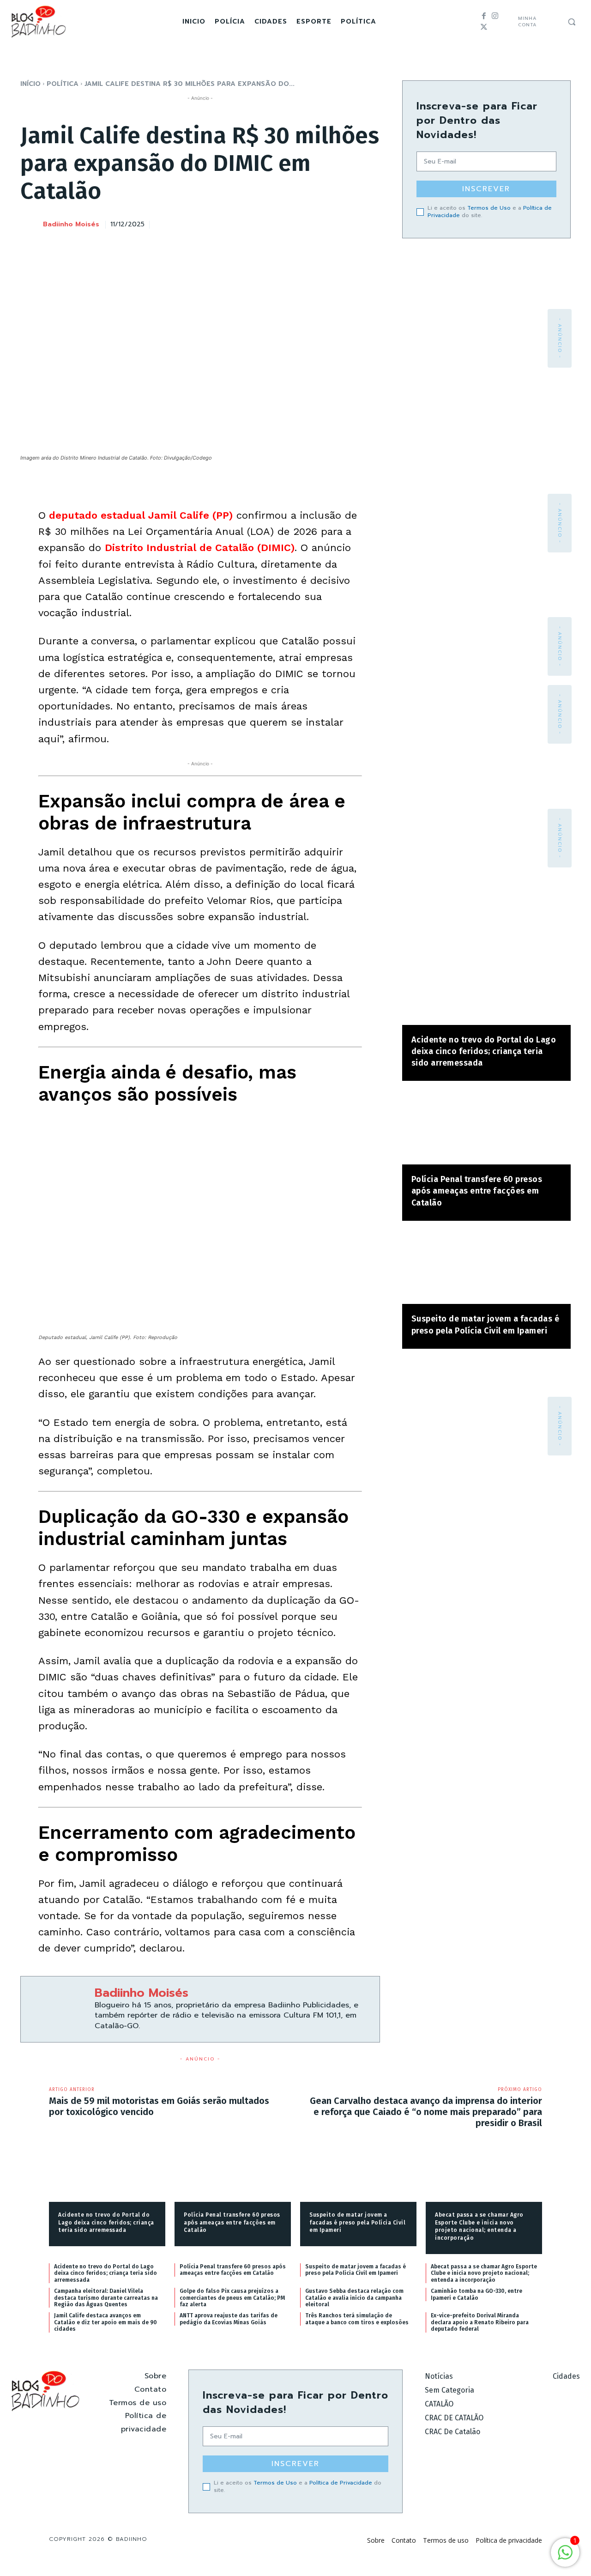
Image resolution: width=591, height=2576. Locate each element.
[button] (572, 22)
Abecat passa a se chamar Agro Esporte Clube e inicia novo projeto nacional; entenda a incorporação (479, 2226)
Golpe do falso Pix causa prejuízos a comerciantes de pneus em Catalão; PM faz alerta (232, 2298)
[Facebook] (484, 16)
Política (63, 84)
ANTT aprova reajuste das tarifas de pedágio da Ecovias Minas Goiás (229, 2319)
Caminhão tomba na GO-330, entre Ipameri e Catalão (476, 2294)
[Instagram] (495, 16)
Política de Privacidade (341, 2482)
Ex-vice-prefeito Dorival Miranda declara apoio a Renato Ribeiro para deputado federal (480, 2322)
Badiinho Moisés (71, 225)
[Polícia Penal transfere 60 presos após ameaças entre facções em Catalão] (486, 1127)
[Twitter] (484, 27)
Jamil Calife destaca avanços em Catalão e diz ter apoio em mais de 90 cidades (106, 2322)
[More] (370, 223)
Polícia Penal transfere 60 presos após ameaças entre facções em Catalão (477, 1191)
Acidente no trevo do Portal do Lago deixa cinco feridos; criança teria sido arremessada (484, 1051)
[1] (565, 2557)
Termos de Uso (489, 208)
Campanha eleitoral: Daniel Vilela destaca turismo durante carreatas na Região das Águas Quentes (106, 2298)
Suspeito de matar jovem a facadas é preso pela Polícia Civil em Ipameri (357, 2223)
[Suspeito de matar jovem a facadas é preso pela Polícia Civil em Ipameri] (486, 1267)
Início (30, 84)
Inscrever (486, 189)
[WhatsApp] (349, 223)
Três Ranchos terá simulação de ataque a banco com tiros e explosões (357, 2319)
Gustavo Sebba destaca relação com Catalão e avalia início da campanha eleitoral (354, 2298)
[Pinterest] (327, 223)
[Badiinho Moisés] (31, 225)
